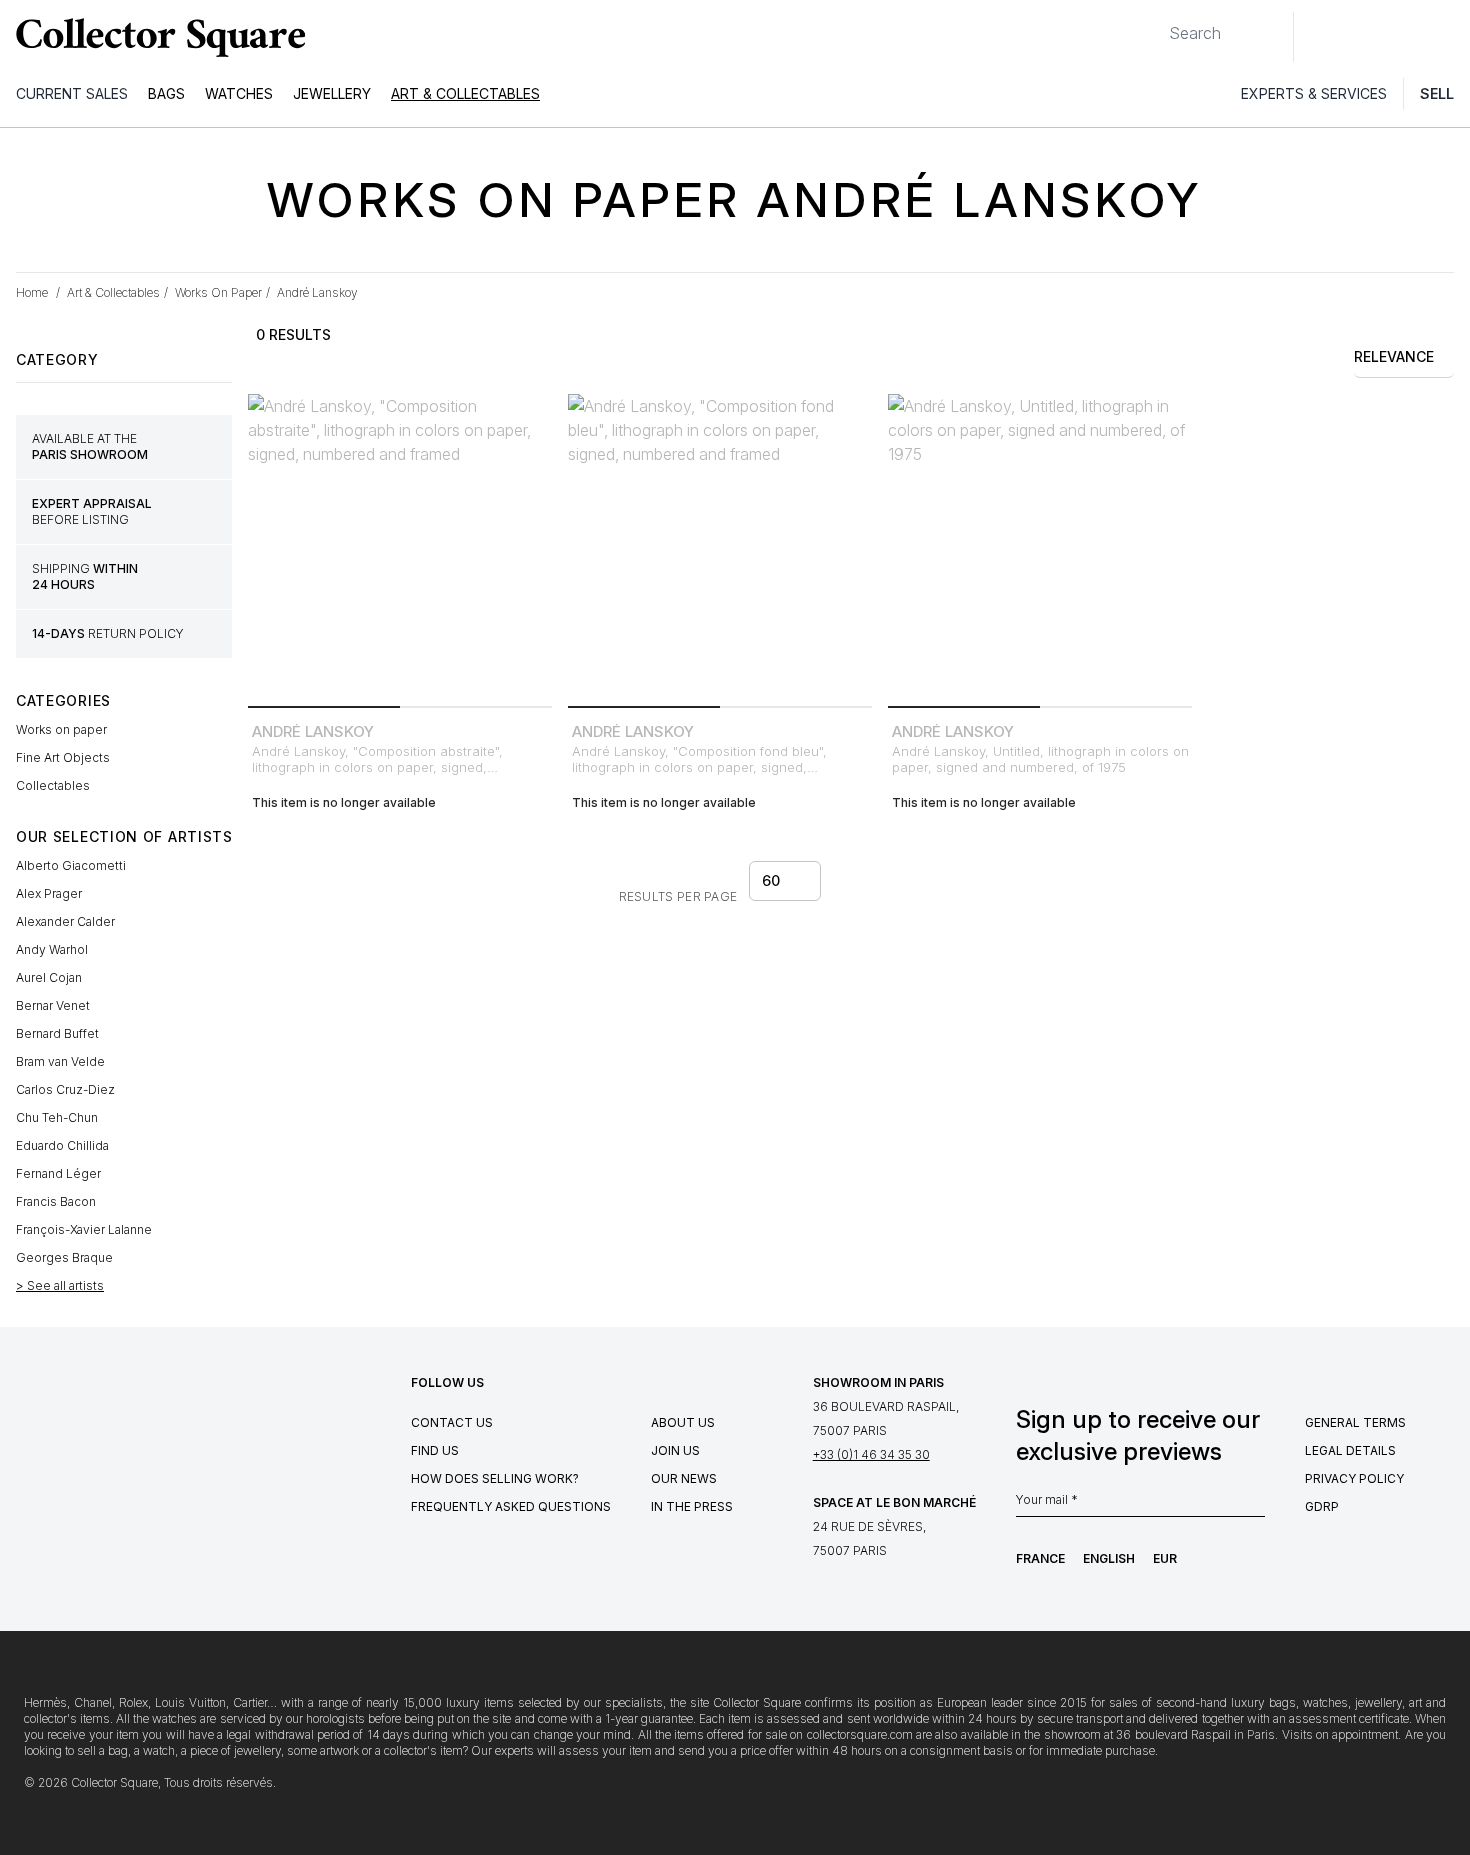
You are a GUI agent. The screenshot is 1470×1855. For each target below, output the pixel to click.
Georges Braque (64, 1257)
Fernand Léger (58, 1173)
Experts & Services (1314, 93)
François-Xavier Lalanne (84, 1229)
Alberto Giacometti (71, 865)
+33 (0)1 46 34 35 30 (871, 1454)
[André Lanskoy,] (400, 546)
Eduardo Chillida (62, 1145)
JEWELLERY (332, 93)
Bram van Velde (60, 1061)
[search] (1153, 25)
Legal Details (1350, 1450)
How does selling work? (495, 1478)
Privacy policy (1354, 1478)
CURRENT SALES (72, 93)
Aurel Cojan (49, 977)
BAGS (166, 93)
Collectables (53, 785)
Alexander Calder (65, 921)
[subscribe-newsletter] (1255, 1505)
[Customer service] (1320, 37)
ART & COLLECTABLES (465, 93)
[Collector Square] (156, 37)
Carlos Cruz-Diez (65, 1089)
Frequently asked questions (511, 1506)
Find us (435, 1450)
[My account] (1448, 37)
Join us (675, 1450)
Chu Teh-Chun (57, 1117)
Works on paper (61, 729)
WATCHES (239, 93)
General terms (1355, 1422)
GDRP (1322, 1506)
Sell (1437, 93)
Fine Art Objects (63, 757)
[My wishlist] (1364, 37)
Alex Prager (49, 893)
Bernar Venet (53, 1005)
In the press (692, 1506)
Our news (684, 1478)
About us (683, 1422)
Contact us (452, 1422)
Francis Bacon (56, 1201)
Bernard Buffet (57, 1033)
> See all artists (60, 1285)
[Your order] (1408, 37)
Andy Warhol (52, 949)
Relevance (1394, 356)
